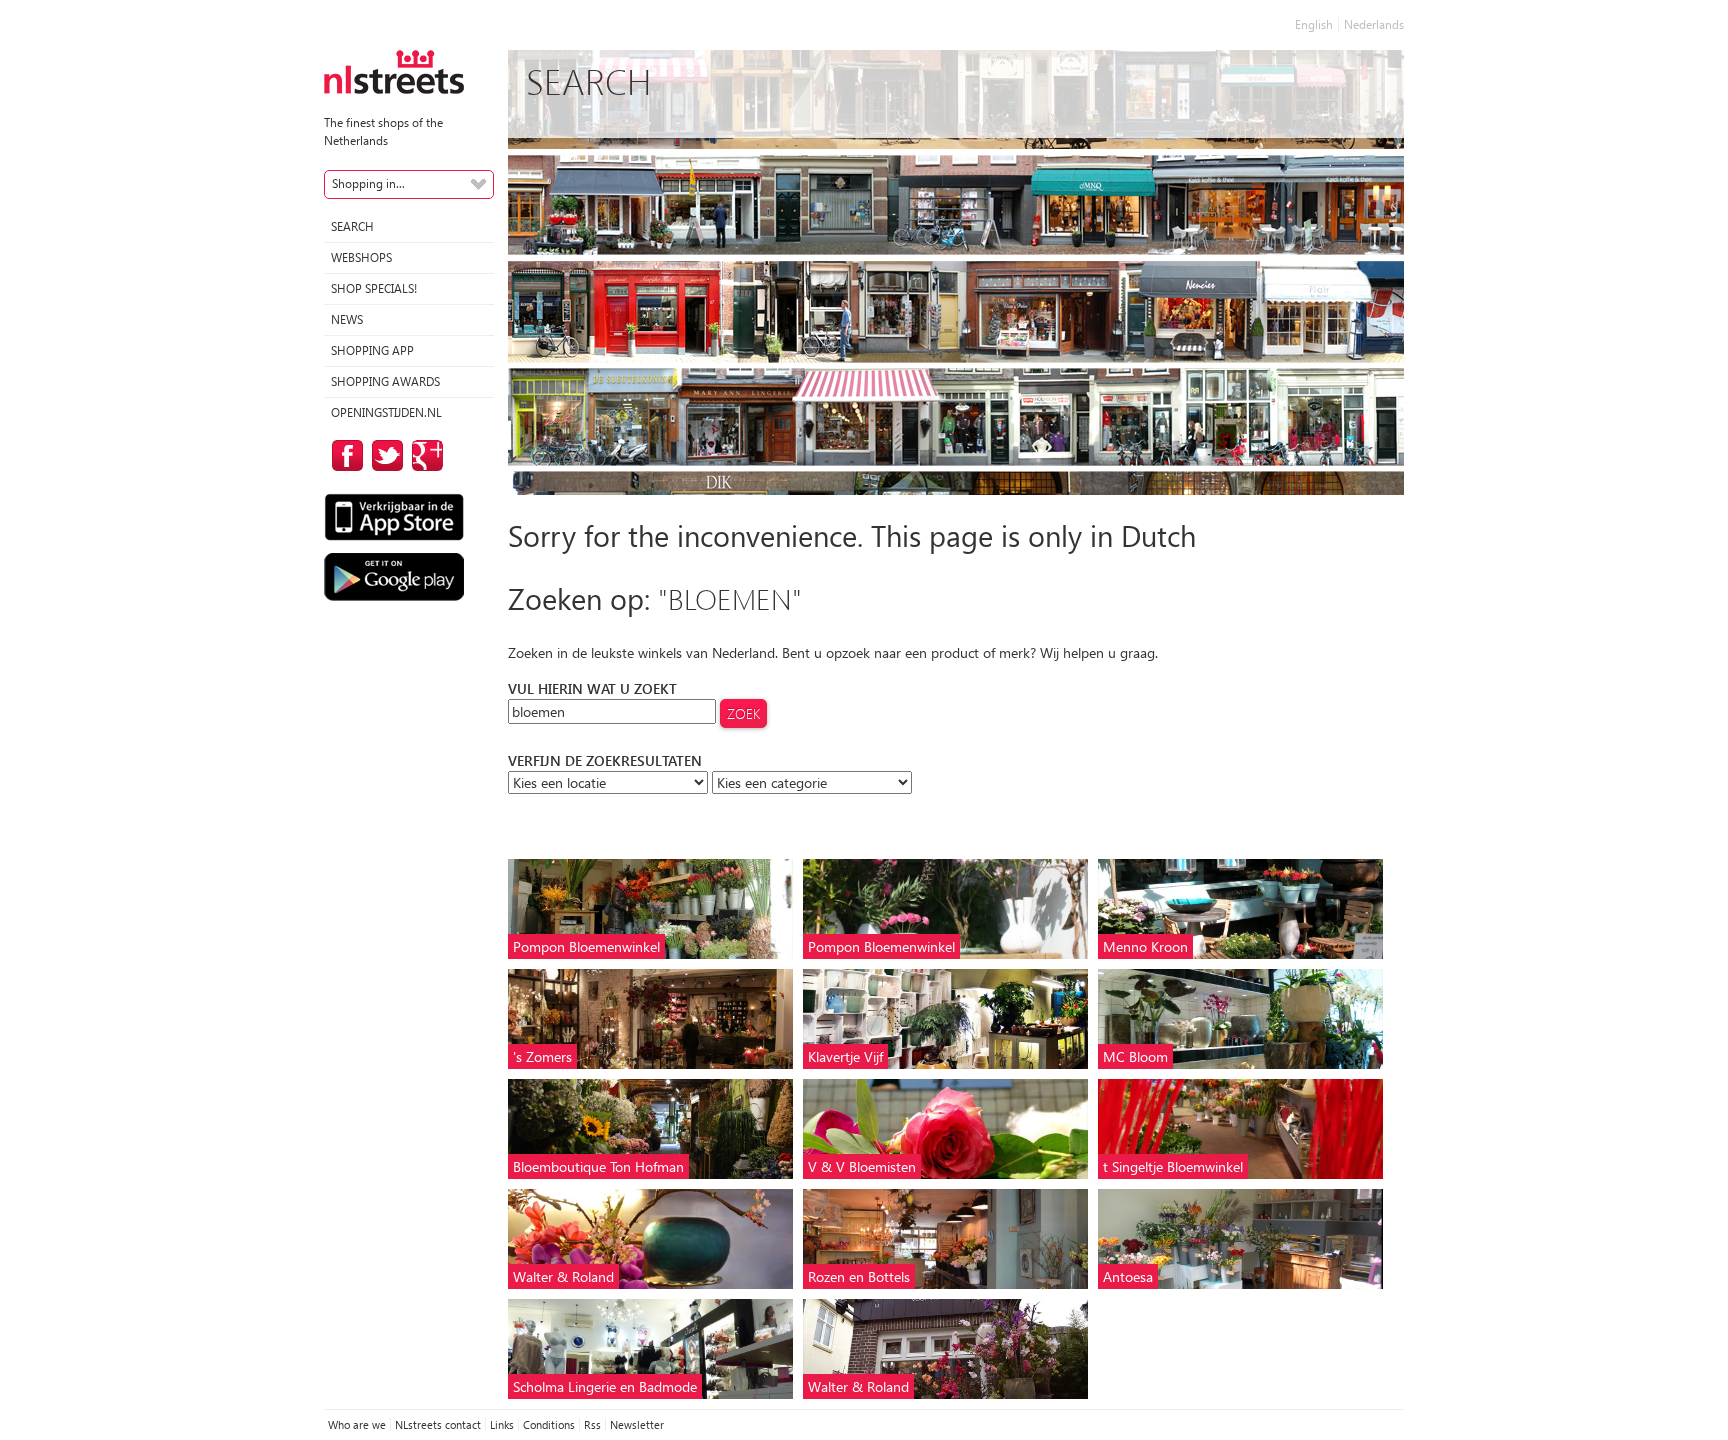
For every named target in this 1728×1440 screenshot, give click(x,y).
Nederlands (1374, 24)
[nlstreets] (394, 70)
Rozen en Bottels (859, 1276)
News (347, 319)
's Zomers (542, 1056)
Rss (592, 1424)
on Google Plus (424, 455)
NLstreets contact (438, 1424)
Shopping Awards (385, 381)
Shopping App (372, 350)
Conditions (549, 1424)
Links (502, 1424)
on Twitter (384, 455)
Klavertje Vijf (845, 1056)
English (1314, 24)
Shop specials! (374, 288)
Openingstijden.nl (386, 412)
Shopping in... (368, 183)
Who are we (357, 1424)
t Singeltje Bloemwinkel (1173, 1166)
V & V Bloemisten (862, 1166)
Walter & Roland (563, 1276)
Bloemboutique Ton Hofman (598, 1166)
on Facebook (344, 455)
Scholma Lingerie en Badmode (605, 1386)
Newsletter (637, 1424)
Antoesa (1128, 1276)
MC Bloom (1135, 1056)
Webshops (361, 257)
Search (352, 226)
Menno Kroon (1145, 946)
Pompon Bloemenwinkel (586, 946)
